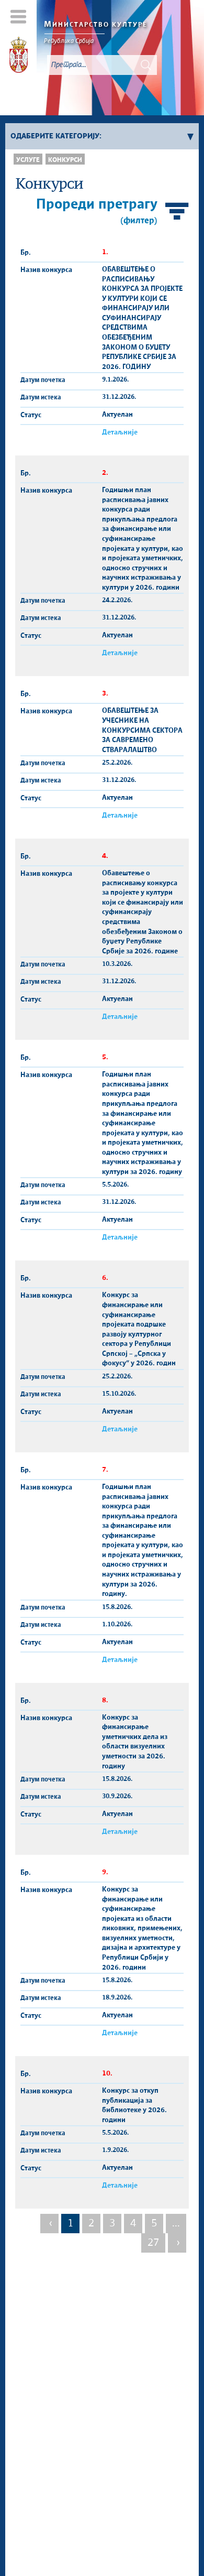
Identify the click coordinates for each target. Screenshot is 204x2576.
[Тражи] (146, 65)
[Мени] (19, 17)
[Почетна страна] (19, 57)
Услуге (28, 160)
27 (153, 2243)
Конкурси (65, 160)
